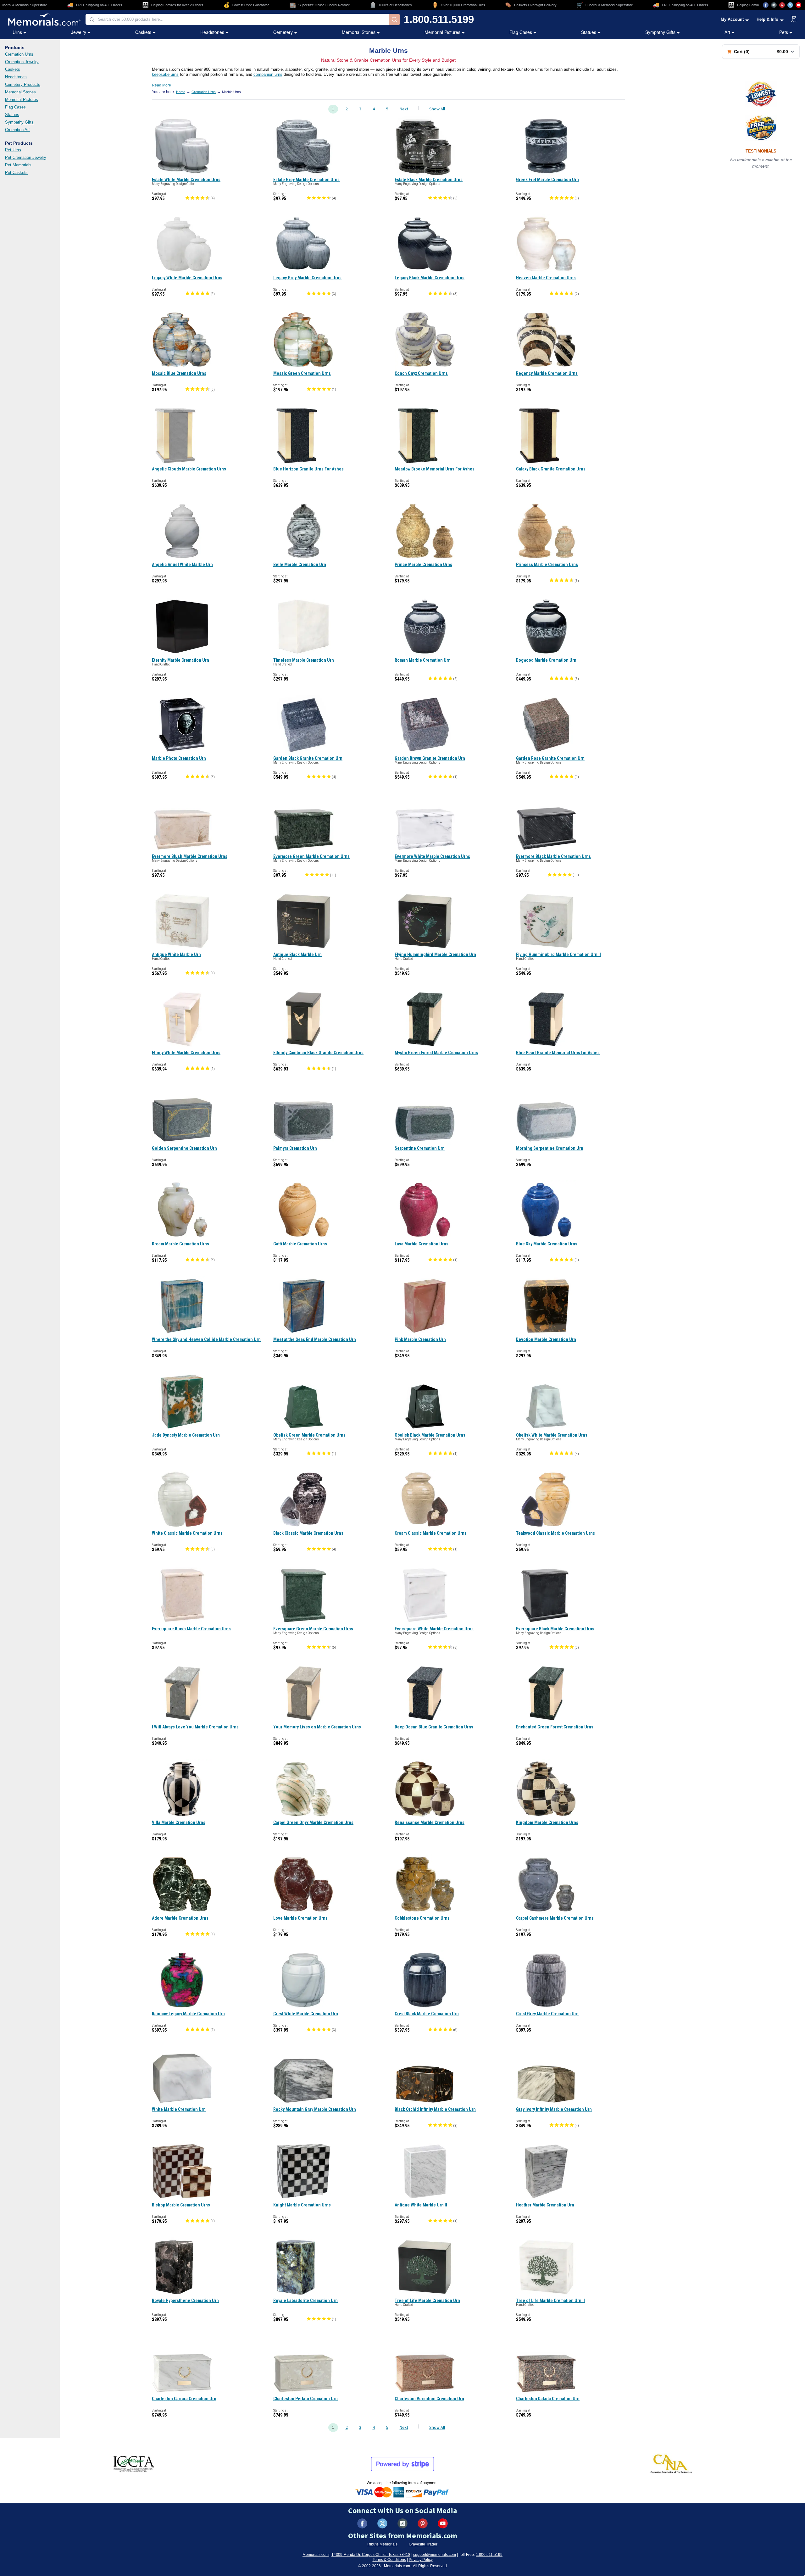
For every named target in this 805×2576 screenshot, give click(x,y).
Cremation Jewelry (22, 62)
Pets (784, 32)
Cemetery (283, 32)
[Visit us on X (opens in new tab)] (790, 5)
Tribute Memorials (382, 2544)
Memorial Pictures (442, 32)
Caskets (143, 32)
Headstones (212, 32)
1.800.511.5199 (439, 19)
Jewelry (79, 32)
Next (404, 109)
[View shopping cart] (794, 19)
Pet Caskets (16, 172)
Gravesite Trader (423, 2544)
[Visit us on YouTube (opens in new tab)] (798, 5)
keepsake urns (165, 74)
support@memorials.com (435, 2555)
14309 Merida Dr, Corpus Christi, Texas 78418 (371, 2555)
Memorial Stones (359, 32)
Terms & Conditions (389, 2560)
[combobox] (237, 19)
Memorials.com (316, 2555)
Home (181, 92)
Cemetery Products (23, 84)
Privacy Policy (421, 2560)
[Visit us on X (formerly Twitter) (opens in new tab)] (382, 2523)
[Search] (394, 19)
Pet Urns (13, 150)
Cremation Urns (19, 54)
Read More (161, 85)
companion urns (268, 74)
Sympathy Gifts (660, 32)
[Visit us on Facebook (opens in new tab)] (766, 5)
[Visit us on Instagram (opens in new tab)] (774, 5)
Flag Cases (521, 32)
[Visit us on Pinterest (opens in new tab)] (782, 5)
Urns (17, 32)
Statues (589, 32)
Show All (437, 109)
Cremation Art (17, 130)
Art (727, 32)
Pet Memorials (18, 165)
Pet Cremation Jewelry (26, 157)
